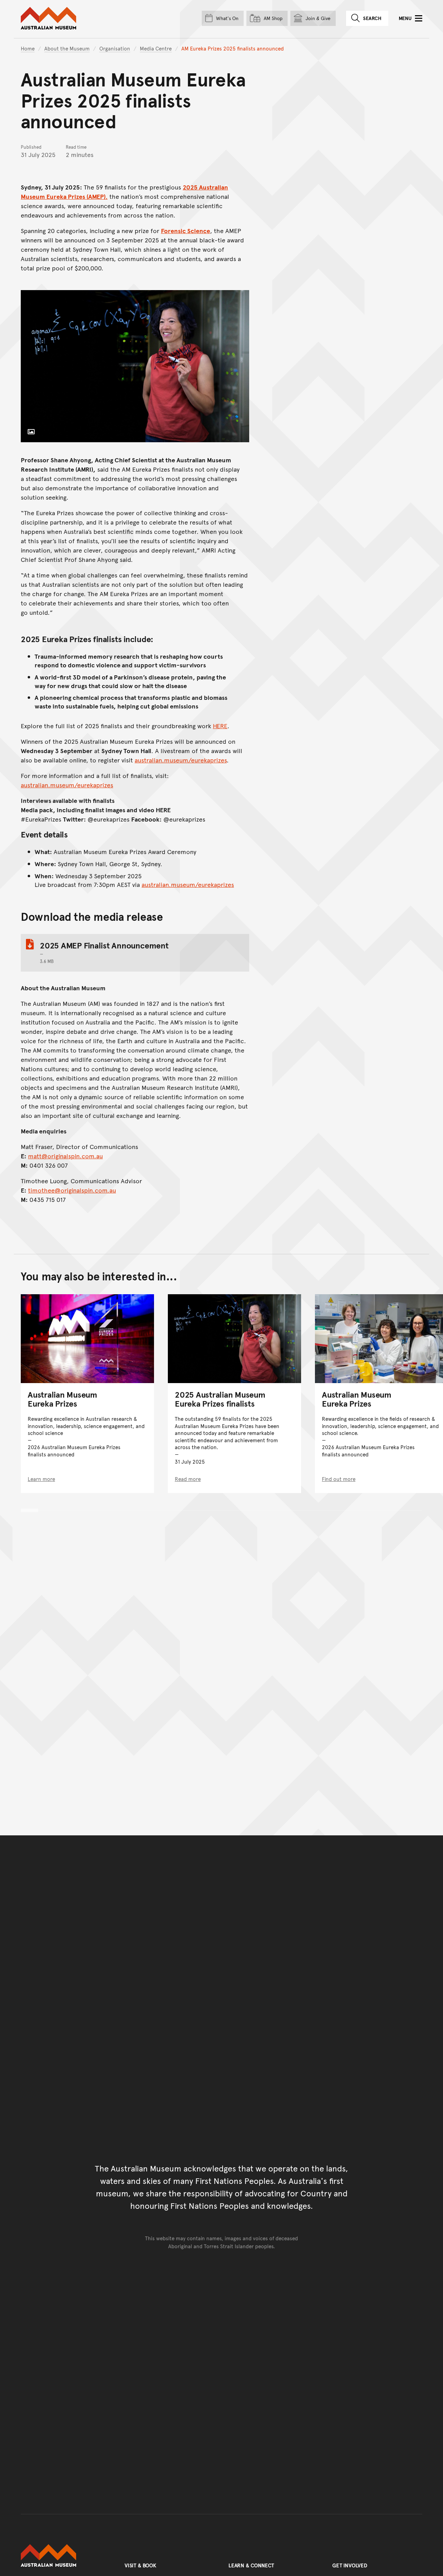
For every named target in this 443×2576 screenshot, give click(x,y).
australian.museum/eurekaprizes (181, 760)
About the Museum (67, 48)
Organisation (115, 48)
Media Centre (156, 48)
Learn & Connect (251, 2565)
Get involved (350, 2565)
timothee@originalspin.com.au (72, 1190)
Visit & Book (141, 2565)
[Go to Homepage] (66, 2556)
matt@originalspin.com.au (65, 1156)
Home (28, 48)
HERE (220, 726)
